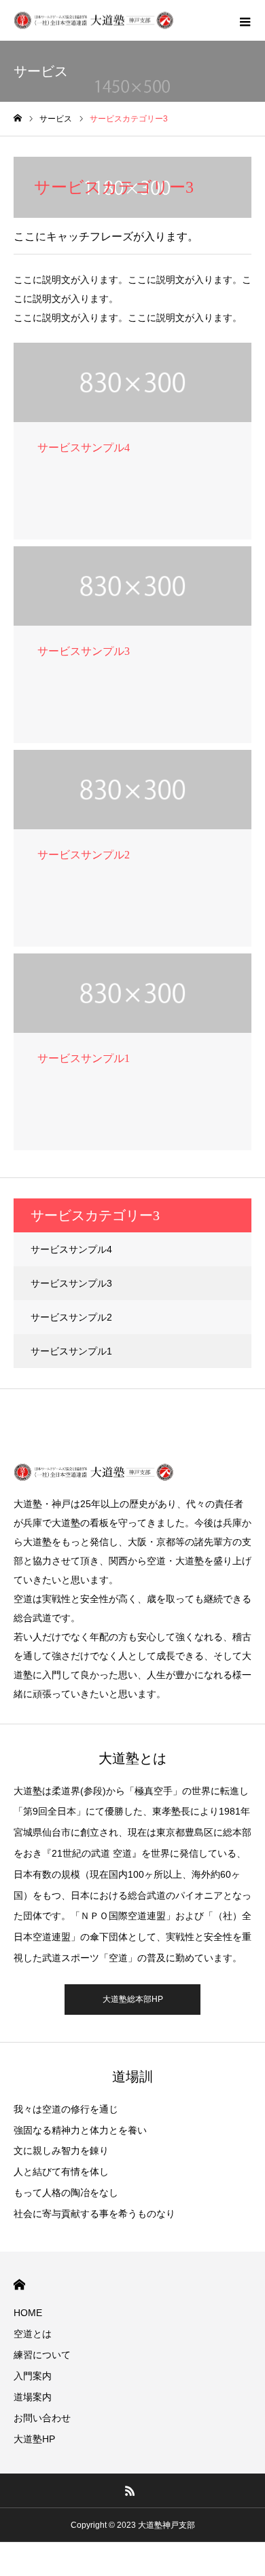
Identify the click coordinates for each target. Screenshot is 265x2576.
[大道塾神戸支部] (93, 21)
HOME (19, 2285)
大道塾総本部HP (133, 1999)
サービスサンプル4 (71, 1249)
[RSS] (130, 2490)
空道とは (33, 2334)
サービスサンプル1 (71, 1351)
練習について (42, 2355)
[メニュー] (245, 20)
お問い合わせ (42, 2418)
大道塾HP (34, 2439)
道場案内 (33, 2397)
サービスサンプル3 (71, 1283)
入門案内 (33, 2376)
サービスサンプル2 (71, 1317)
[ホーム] (18, 118)
